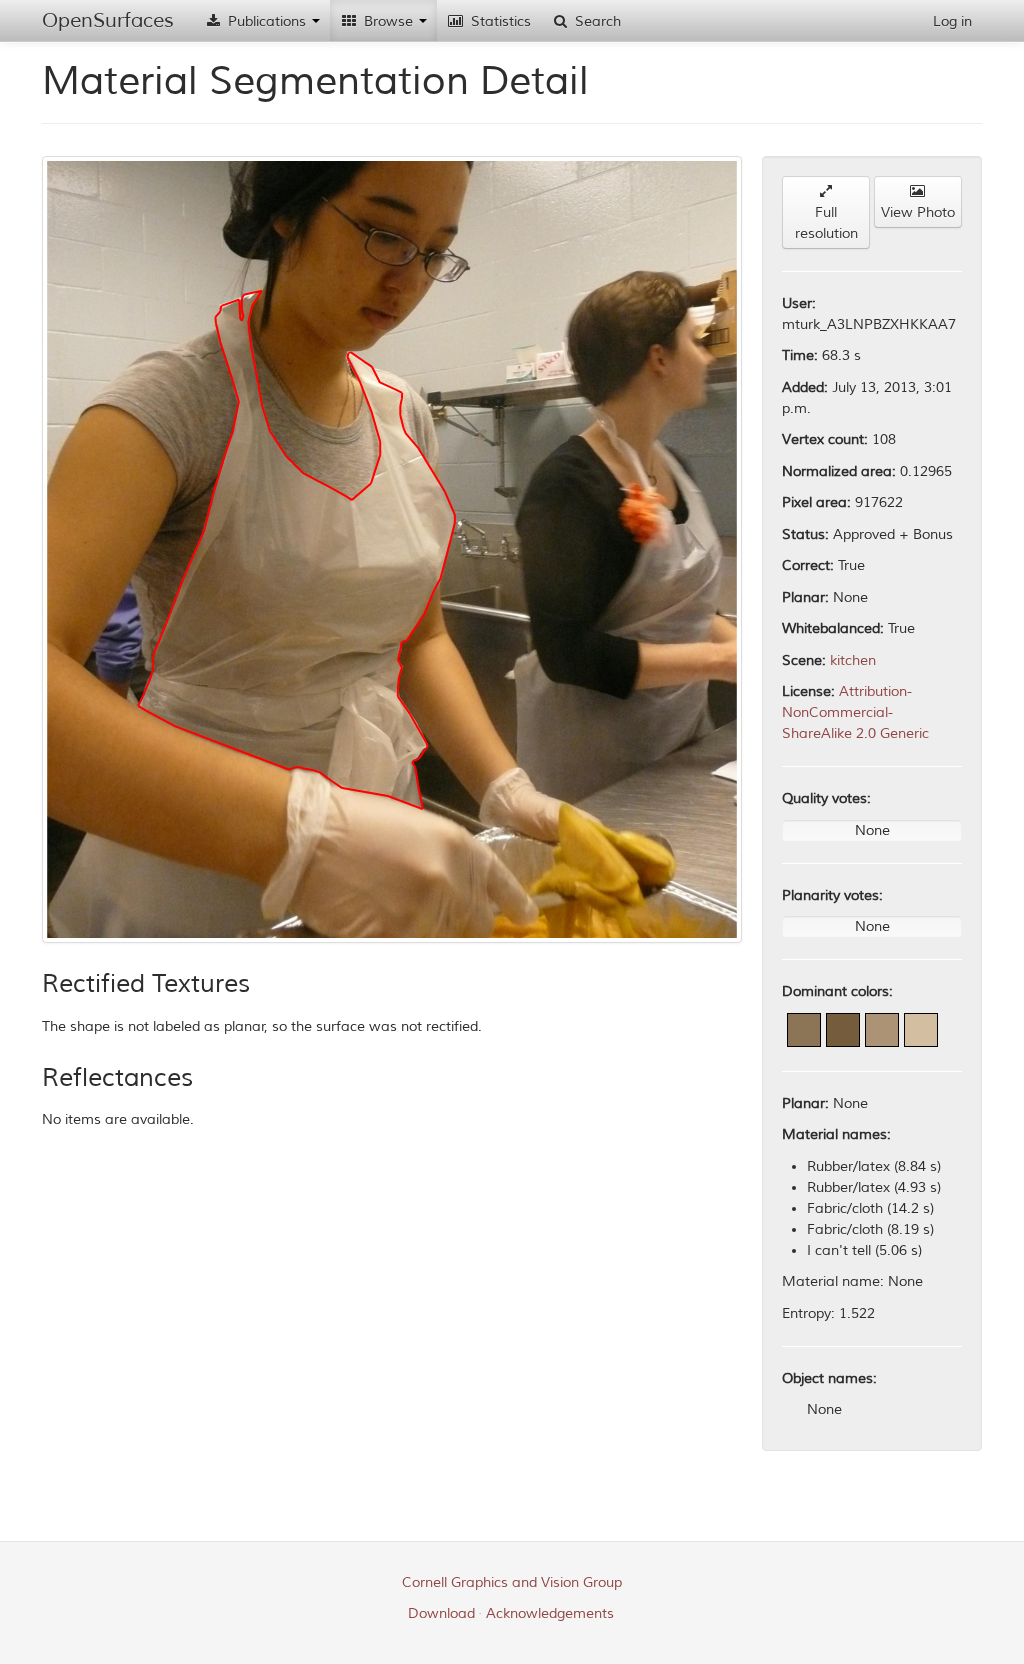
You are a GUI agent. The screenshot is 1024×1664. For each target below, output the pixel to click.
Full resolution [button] (826, 223)
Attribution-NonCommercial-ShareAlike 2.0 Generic (855, 712)
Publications (267, 21)
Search (596, 21)
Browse (388, 21)
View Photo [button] (918, 212)
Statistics (499, 21)
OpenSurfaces (108, 20)
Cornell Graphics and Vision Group (512, 1582)
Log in (952, 21)
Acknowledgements (550, 1613)
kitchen (853, 660)
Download (441, 1613)
